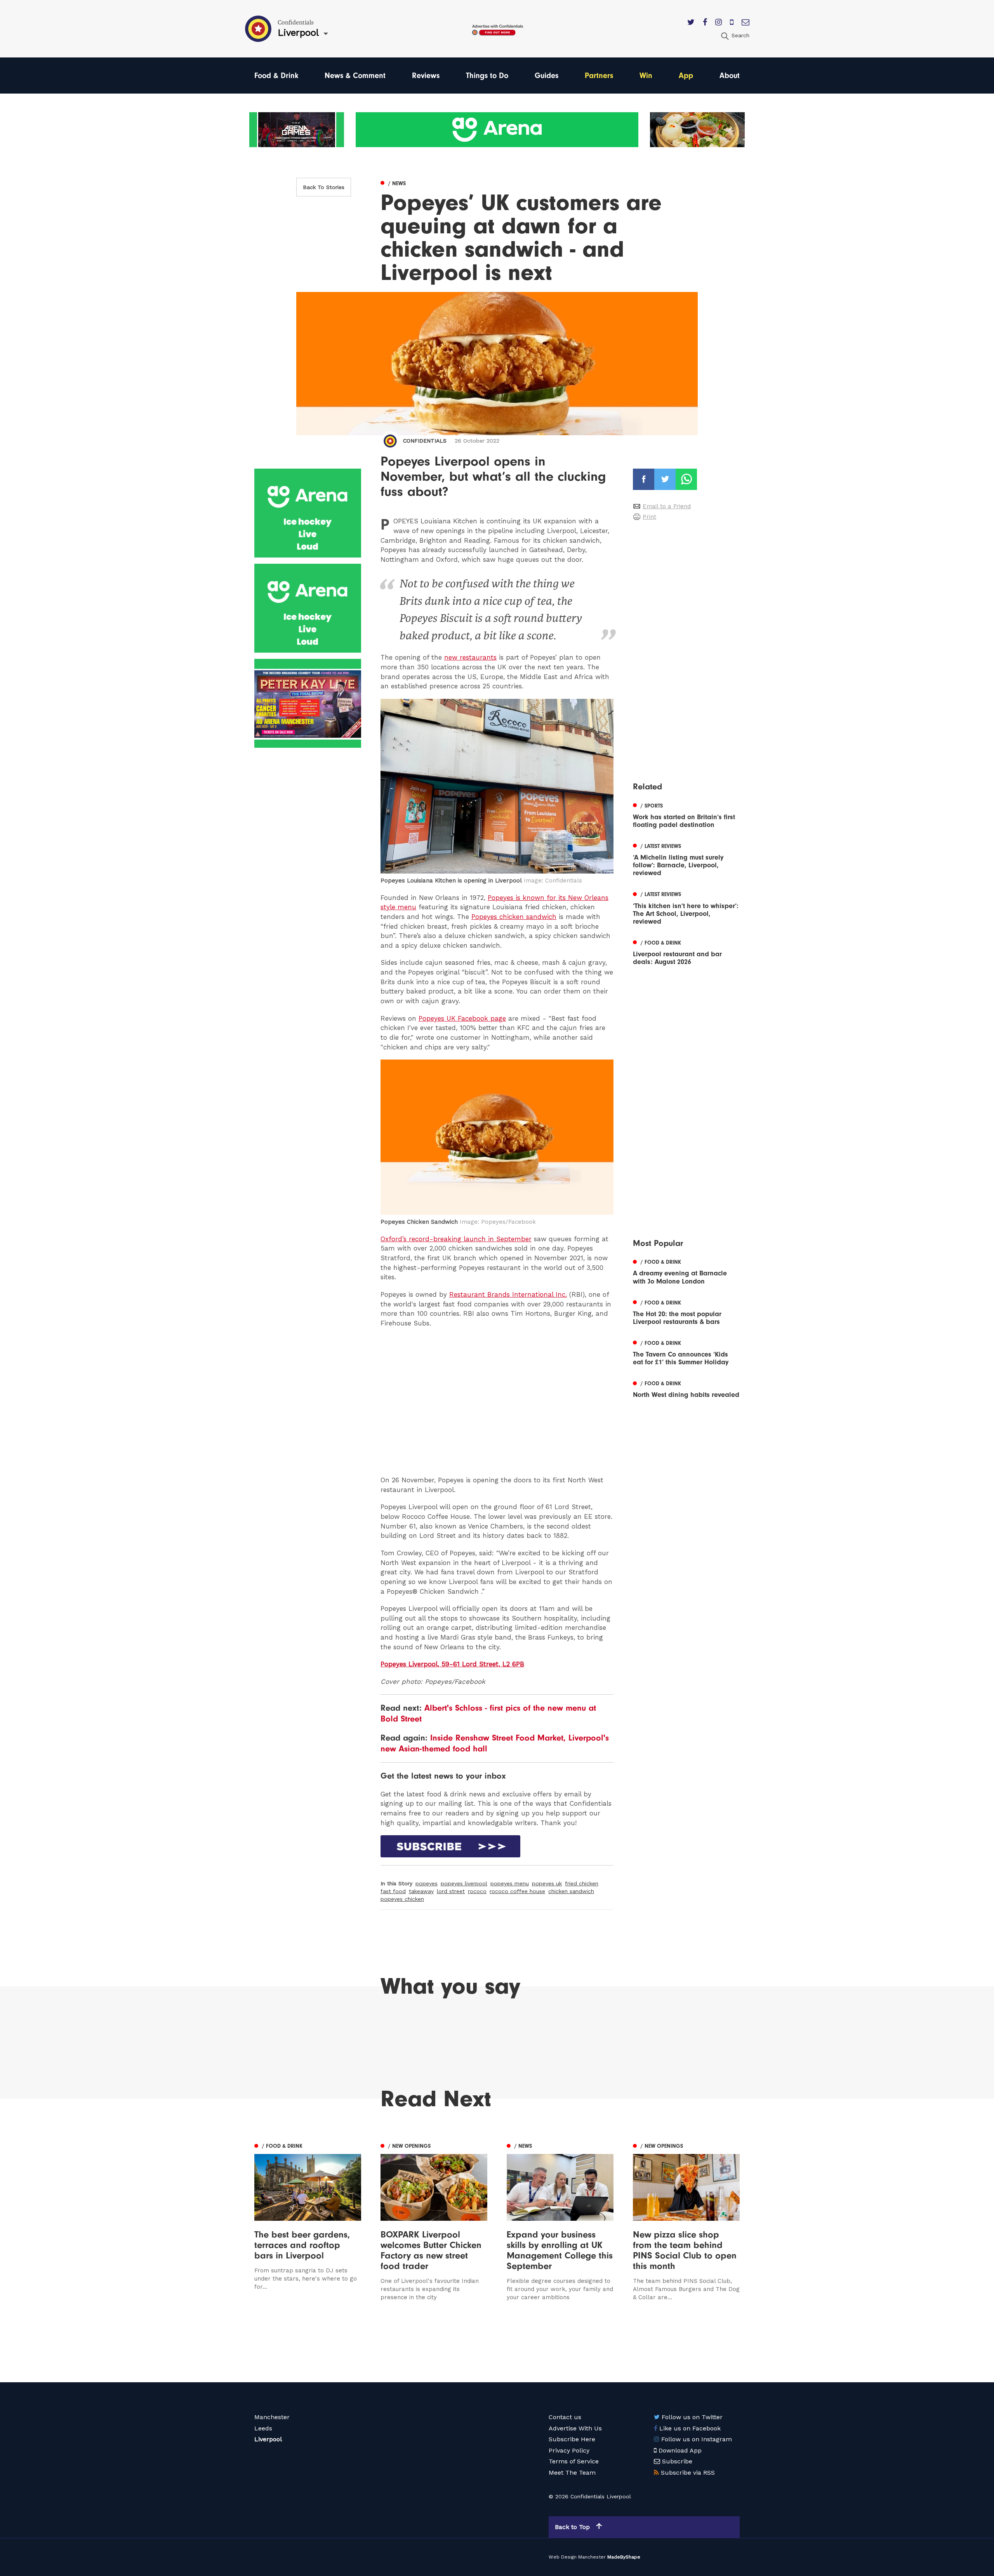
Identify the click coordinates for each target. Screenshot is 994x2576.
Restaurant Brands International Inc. (508, 1294)
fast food (393, 1891)
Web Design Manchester (577, 2557)
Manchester (272, 2417)
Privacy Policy (569, 2450)
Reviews (426, 76)
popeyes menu (510, 1883)
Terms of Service (574, 2461)
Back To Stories (324, 187)
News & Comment (355, 76)
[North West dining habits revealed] (686, 1388)
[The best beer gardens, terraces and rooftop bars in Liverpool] (308, 2221)
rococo (477, 1891)
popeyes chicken (402, 1899)
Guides (547, 76)
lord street (451, 1891)
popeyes (427, 1883)
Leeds (263, 2428)
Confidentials (425, 441)
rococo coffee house (517, 1891)
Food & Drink (276, 76)
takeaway (421, 1891)
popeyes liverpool (464, 1883)
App (686, 76)
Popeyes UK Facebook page (462, 1018)
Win (646, 76)
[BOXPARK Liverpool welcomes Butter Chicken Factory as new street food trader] (434, 2221)
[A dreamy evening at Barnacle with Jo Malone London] (686, 1271)
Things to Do (487, 76)
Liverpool (268, 2439)
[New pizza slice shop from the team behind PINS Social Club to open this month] (686, 2221)
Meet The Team (572, 2473)
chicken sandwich (571, 1891)
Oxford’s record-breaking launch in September (456, 1239)
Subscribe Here (572, 2439)
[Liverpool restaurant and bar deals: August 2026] (686, 952)
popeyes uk (547, 1883)
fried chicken (582, 1883)
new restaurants (470, 657)
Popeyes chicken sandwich (514, 917)
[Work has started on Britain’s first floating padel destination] (686, 815)
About (730, 76)
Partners (599, 76)
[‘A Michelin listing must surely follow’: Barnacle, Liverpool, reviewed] (686, 859)
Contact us (565, 2417)
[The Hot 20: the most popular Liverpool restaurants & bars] (686, 1311)
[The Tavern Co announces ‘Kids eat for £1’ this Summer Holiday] (686, 1352)
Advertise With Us (575, 2428)
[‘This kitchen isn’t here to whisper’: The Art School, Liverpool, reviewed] (686, 907)
